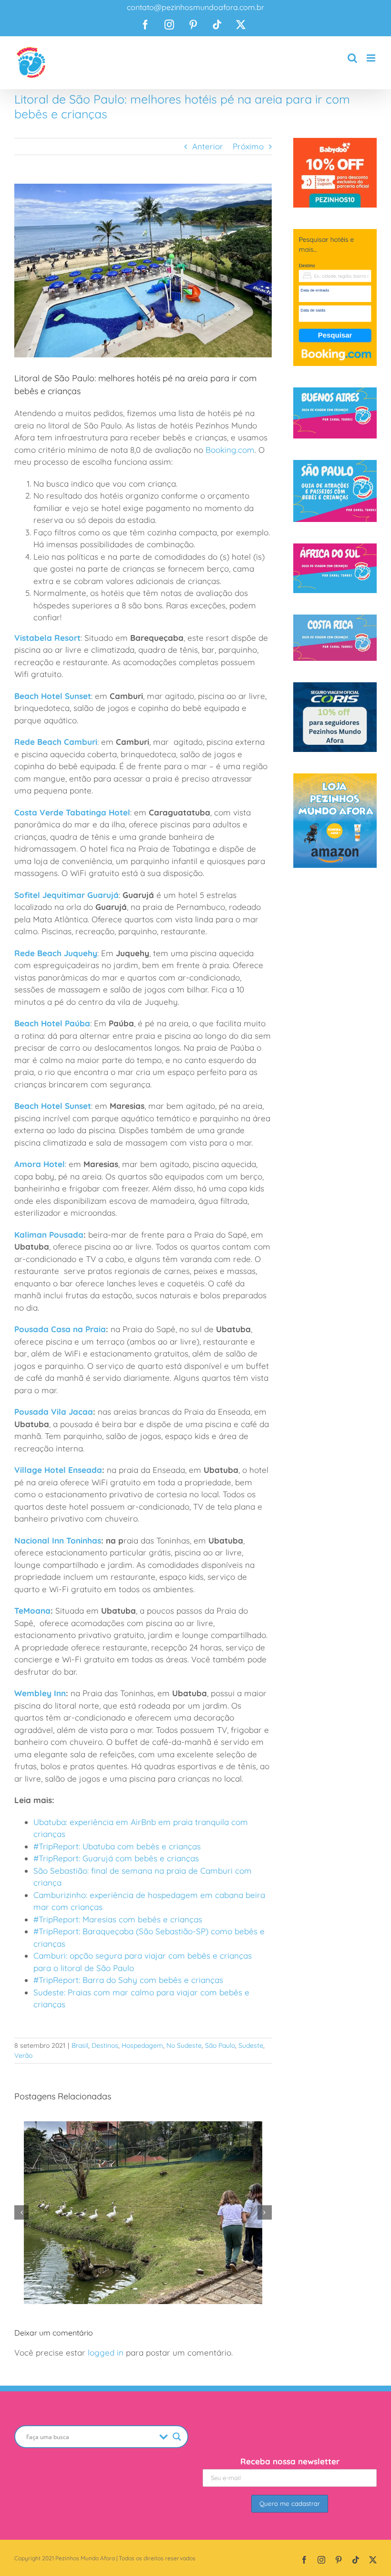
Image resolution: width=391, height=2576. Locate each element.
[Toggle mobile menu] (372, 58)
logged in (106, 2352)
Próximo (248, 146)
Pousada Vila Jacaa (54, 1412)
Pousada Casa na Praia (60, 1329)
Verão (23, 2055)
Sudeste (251, 2045)
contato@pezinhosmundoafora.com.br (195, 7)
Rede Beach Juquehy (56, 953)
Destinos (105, 2045)
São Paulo (220, 2045)
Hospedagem (142, 2045)
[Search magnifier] (177, 2437)
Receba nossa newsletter (290, 2461)
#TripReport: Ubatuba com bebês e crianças (117, 1846)
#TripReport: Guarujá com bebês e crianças (116, 1858)
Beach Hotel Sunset (53, 696)
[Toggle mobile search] (352, 58)
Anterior (208, 146)
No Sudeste (184, 2045)
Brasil (80, 2045)
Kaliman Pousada (49, 1235)
